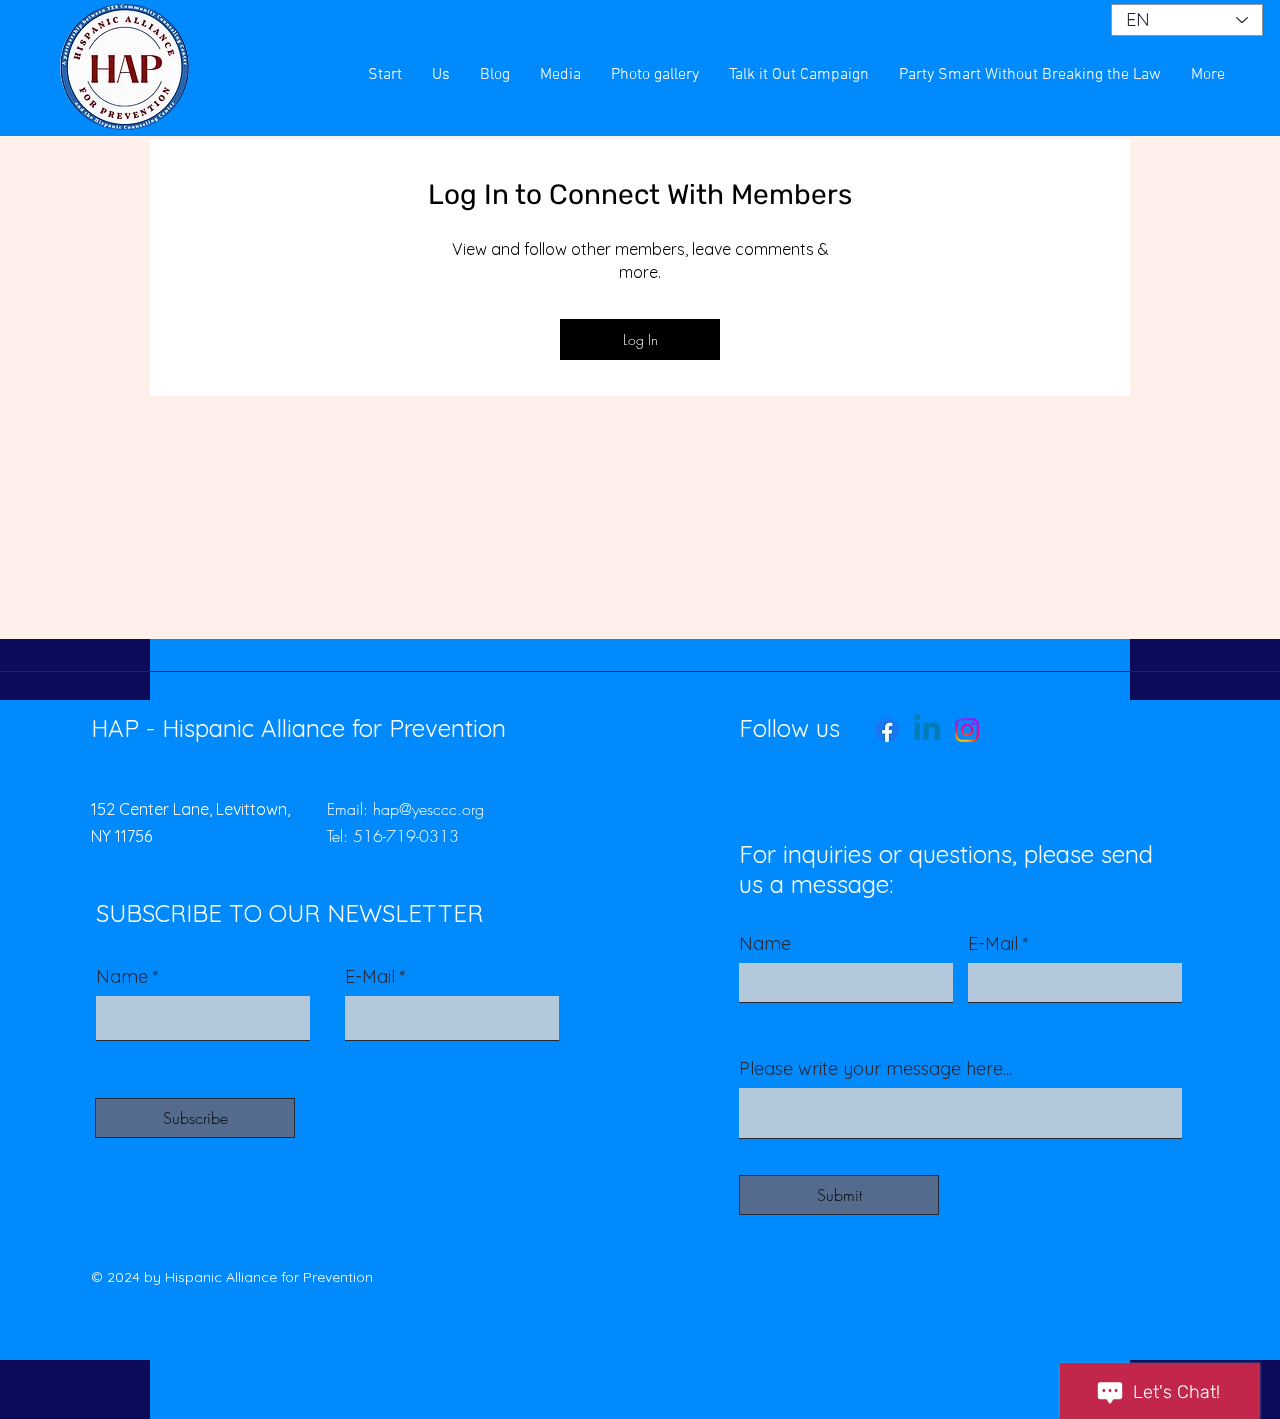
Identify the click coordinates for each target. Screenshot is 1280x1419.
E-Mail (370, 977)
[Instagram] (967, 730)
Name (122, 977)
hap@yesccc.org (428, 809)
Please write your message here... (875, 1069)
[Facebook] (887, 730)
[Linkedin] (927, 730)
